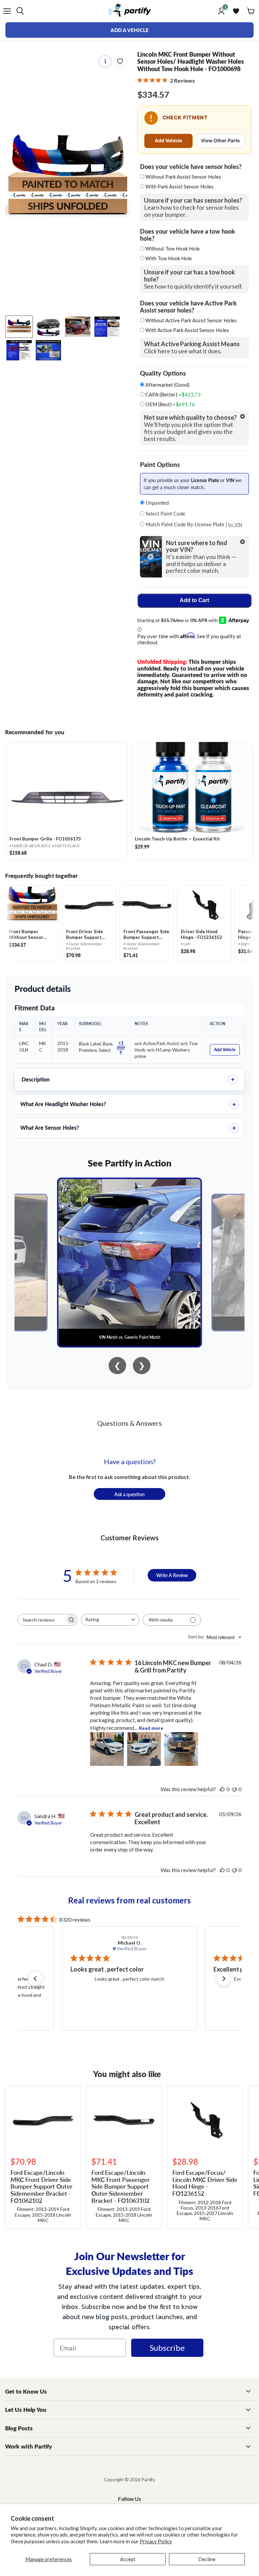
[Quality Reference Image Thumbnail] (107, 327)
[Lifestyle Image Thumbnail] (48, 327)
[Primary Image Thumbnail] (19, 327)
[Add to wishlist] (120, 61)
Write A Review (172, 1575)
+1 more (121, 1047)
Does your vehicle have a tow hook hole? (188, 235)
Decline (207, 2559)
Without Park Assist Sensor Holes (183, 177)
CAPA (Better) (172, 395)
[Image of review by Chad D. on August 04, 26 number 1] (107, 1749)
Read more (151, 1728)
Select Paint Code (165, 513)
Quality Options (163, 373)
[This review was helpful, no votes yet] (222, 1789)
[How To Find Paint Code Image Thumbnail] (48, 350)
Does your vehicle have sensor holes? (191, 167)
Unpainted (156, 502)
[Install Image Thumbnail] (78, 327)
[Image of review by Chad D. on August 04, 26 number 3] (181, 1749)
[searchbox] (41, 1620)
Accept (128, 2559)
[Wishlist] (236, 11)
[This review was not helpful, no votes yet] (234, 1789)
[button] (35, 1979)
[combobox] (110, 1620)
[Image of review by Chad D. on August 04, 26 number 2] (144, 1749)
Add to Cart (194, 600)
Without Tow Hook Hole (172, 248)
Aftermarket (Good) (167, 385)
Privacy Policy (156, 2541)
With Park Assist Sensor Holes (179, 186)
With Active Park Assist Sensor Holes (187, 330)
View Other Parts (220, 140)
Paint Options (160, 465)
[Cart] (251, 11)
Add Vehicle (168, 140)
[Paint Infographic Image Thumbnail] (19, 350)
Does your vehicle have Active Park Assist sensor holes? (188, 306)
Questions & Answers (129, 1423)
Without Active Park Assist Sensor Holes (191, 320)
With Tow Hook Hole (169, 258)
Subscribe (167, 2348)
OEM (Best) (170, 404)
